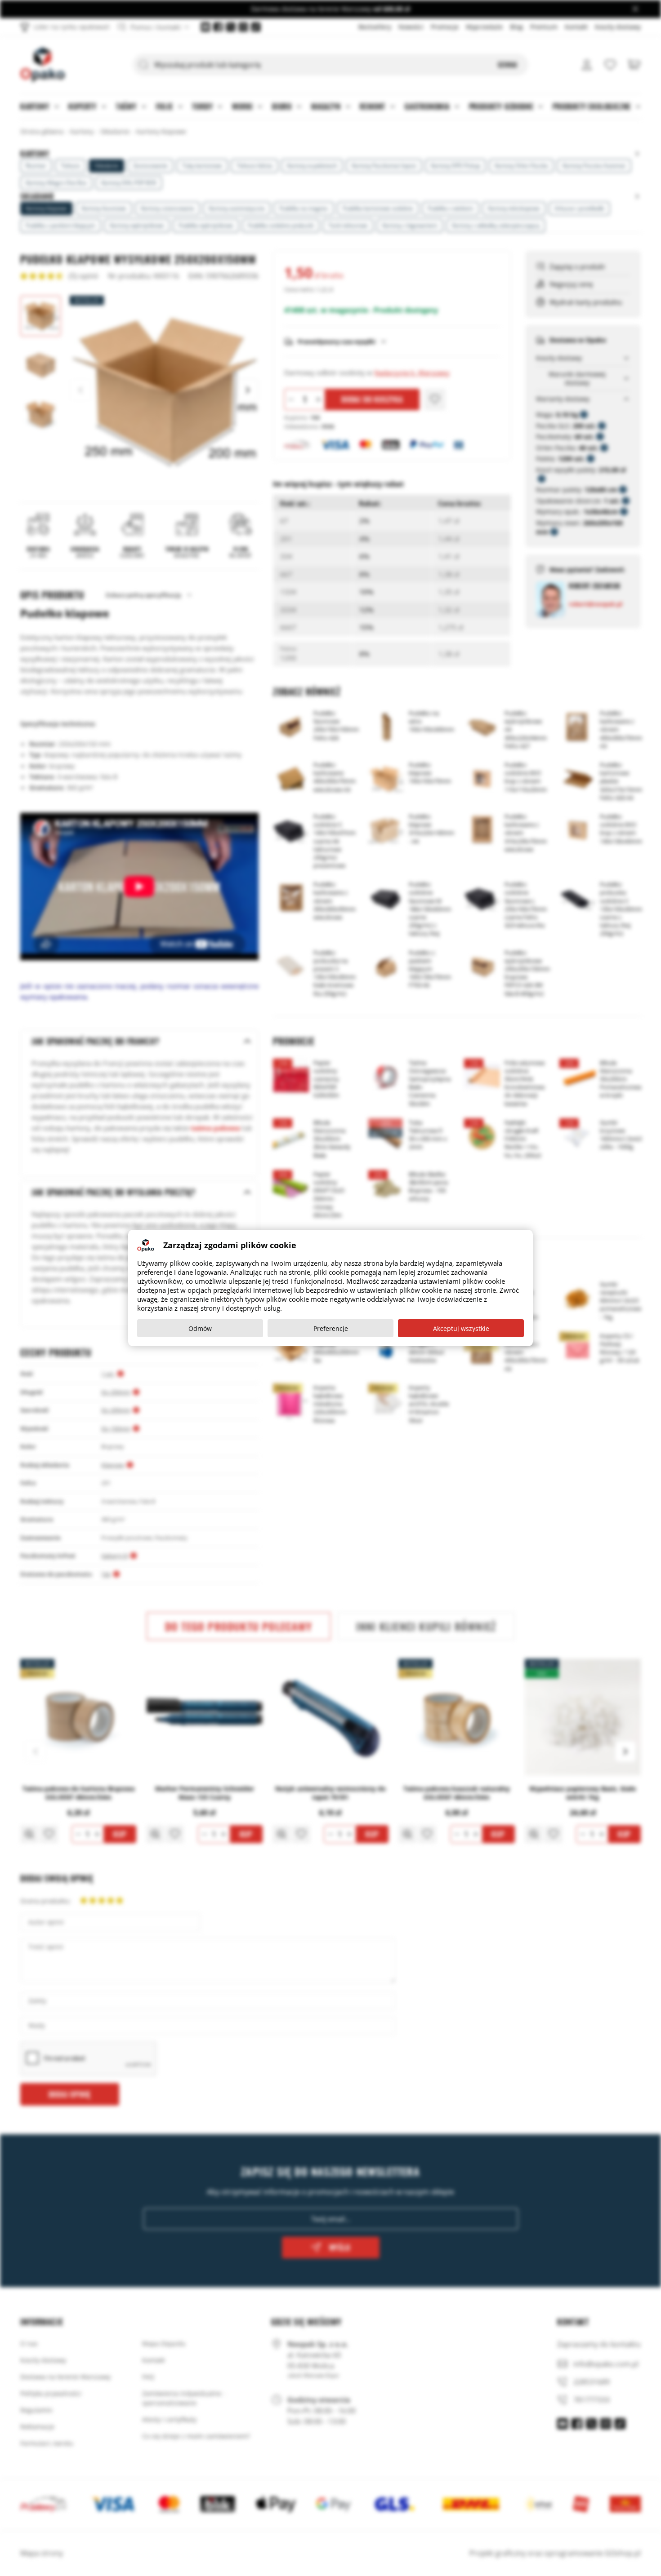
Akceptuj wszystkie (461, 1328)
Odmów (200, 1328)
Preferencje (331, 1328)
